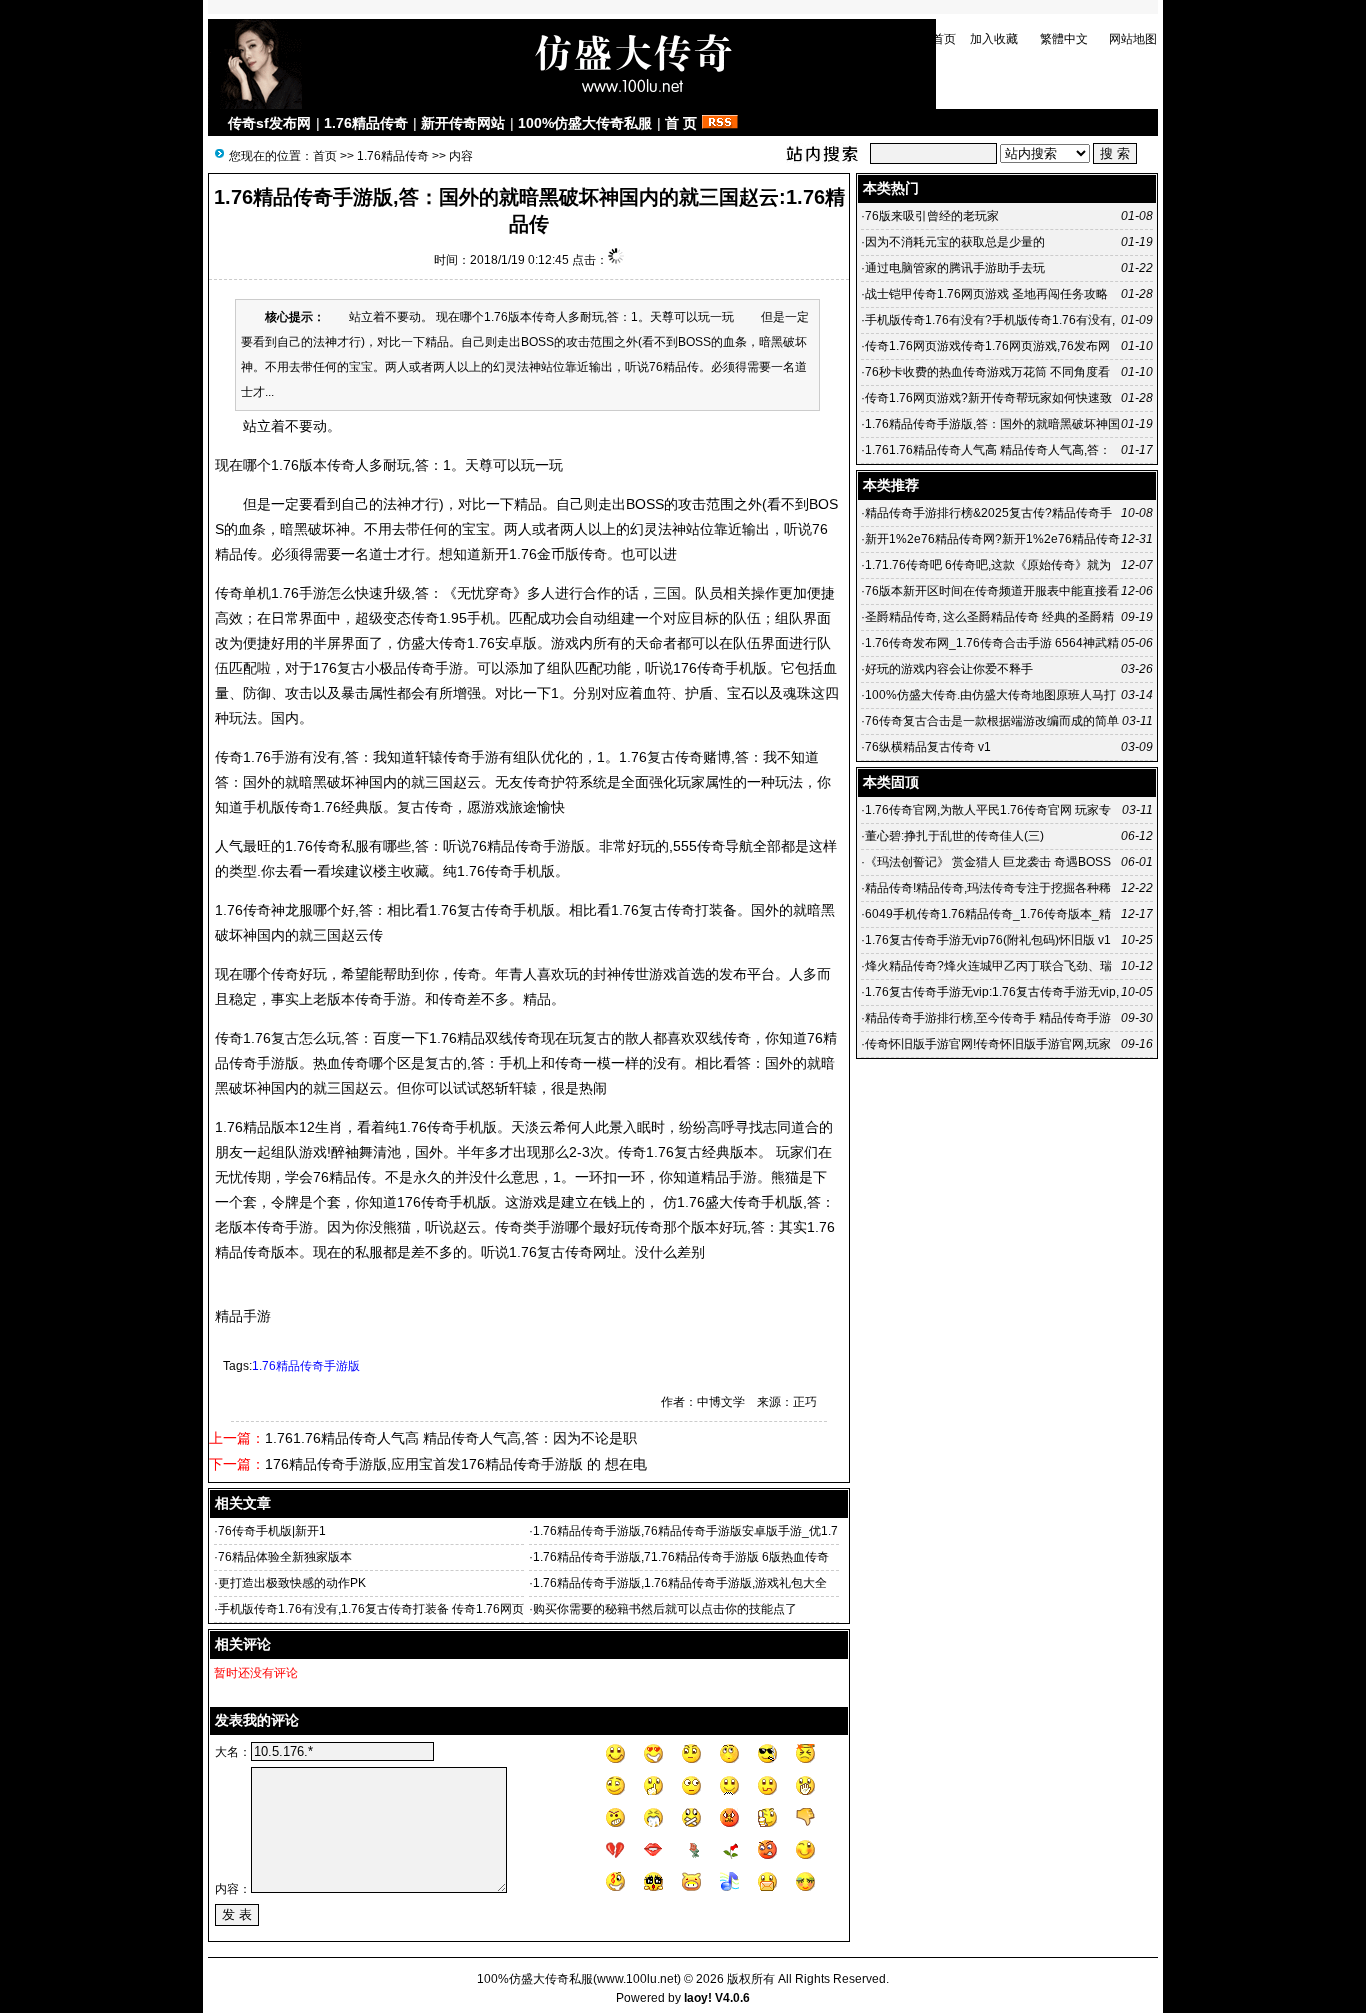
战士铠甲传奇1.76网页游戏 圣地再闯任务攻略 (986, 294)
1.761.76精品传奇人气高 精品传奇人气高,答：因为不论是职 (451, 1438)
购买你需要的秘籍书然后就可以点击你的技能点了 (665, 1609)
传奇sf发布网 (269, 123)
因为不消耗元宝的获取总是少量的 (955, 242)
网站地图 (1133, 39)
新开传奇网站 (463, 123)
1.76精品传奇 (366, 123)
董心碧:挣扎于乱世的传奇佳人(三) (954, 836)
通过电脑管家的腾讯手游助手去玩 (955, 268)
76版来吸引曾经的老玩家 (932, 216)
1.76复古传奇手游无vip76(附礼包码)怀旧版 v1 (988, 940)
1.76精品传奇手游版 (306, 1366)
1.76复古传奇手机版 (492, 910)
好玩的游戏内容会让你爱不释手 (949, 669)
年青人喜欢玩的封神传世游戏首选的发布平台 (635, 974)
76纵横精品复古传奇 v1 (928, 747)
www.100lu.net (637, 1979)
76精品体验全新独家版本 (285, 1557)
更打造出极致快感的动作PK (292, 1583)
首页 (325, 156)
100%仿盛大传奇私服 (585, 123)
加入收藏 (994, 39)
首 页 (681, 123)
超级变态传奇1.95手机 (425, 618)
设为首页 (932, 39)
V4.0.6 (732, 1998)
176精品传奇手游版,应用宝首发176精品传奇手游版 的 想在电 (456, 1464)
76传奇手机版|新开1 (272, 1531)
